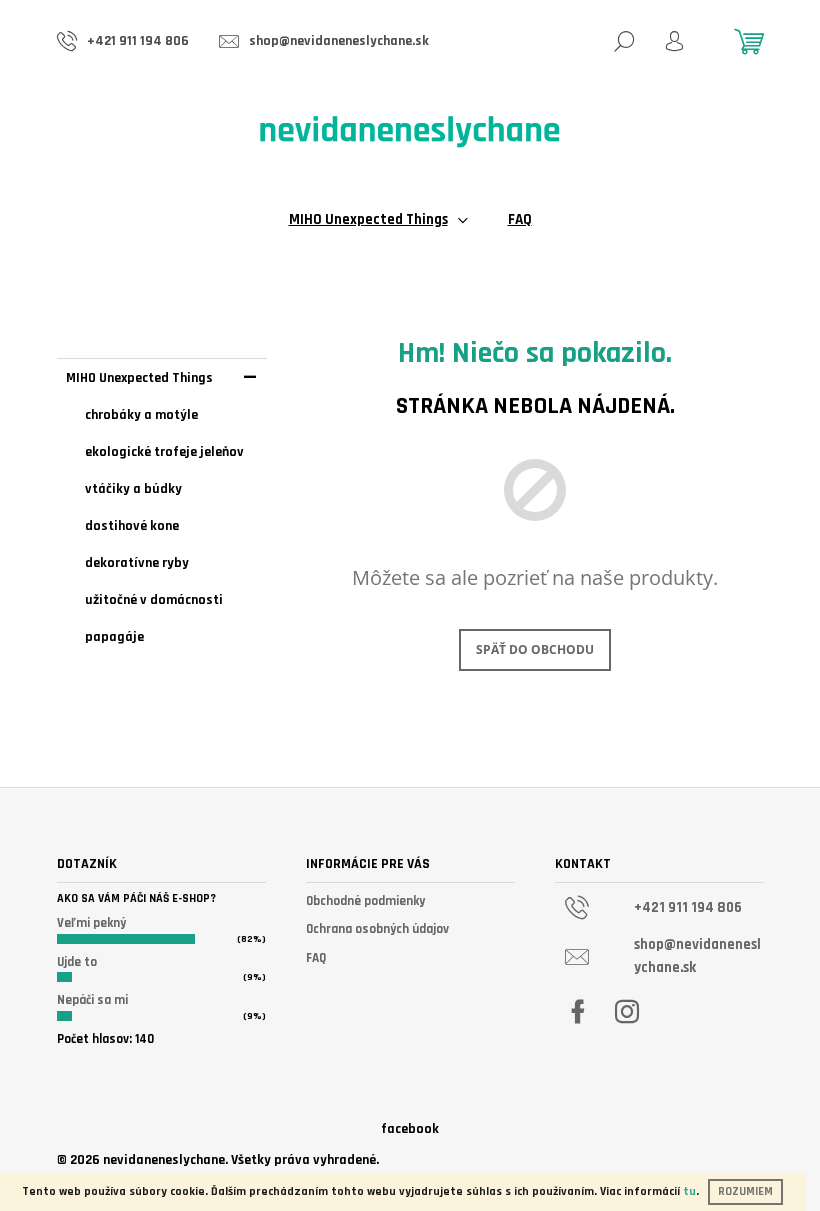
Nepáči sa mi (92, 1000)
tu (689, 1191)
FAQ (316, 958)
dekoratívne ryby (137, 563)
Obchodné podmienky (365, 901)
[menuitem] (378, 220)
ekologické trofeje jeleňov (164, 452)
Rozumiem (745, 1191)
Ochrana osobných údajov (377, 929)
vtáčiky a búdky (133, 489)
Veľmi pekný (91, 923)
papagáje (114, 637)
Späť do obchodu (535, 649)
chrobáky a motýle (141, 415)
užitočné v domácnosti (154, 600)
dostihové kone (132, 526)
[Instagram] (627, 1012)
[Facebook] (578, 1012)
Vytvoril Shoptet (713, 1158)
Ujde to (77, 962)
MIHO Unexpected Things (139, 378)
